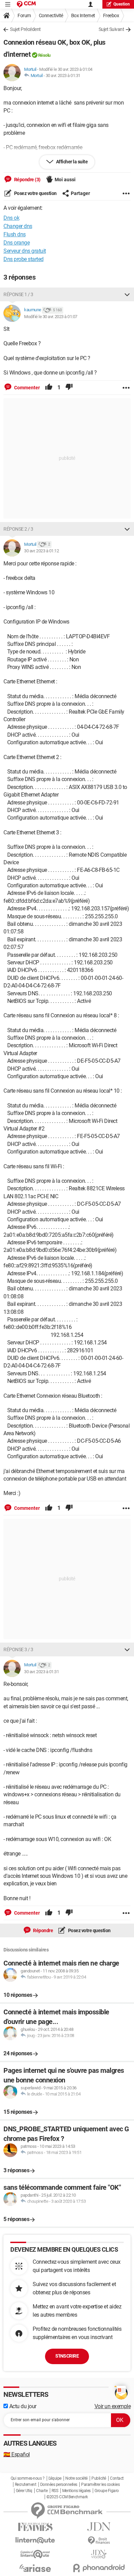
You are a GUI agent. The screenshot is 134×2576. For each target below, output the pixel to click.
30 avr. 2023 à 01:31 (63, 75)
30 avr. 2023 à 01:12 (41, 551)
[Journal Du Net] (99, 2527)
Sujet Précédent (25, 29)
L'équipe (55, 2478)
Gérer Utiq (24, 2491)
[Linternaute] (35, 2540)
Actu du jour (22, 2406)
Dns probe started (24, 259)
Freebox (111, 15)
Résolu (44, 55)
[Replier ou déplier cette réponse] (127, 294)
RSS (55, 2491)
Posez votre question (35, 193)
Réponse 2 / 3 (18, 529)
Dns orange (16, 243)
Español (17, 2454)
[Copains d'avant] (35, 2554)
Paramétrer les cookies (100, 2485)
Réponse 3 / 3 (18, 1649)
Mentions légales (76, 2491)
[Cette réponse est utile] (49, 388)
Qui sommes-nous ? (28, 2478)
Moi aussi (65, 180)
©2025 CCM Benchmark (67, 2497)
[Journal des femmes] (35, 2527)
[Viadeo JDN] (99, 2554)
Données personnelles (59, 2485)
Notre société (76, 2478)
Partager (80, 193)
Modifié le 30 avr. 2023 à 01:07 (51, 317)
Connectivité (51, 15)
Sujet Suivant (111, 29)
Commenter (26, 388)
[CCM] (26, 4)
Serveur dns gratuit (25, 251)
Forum (24, 15)
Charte (42, 2491)
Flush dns (15, 234)
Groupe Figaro (107, 2491)
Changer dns (18, 226)
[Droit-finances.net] (99, 2541)
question (122, 4)
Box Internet (83, 15)
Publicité (99, 2478)
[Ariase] (35, 2568)
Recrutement (26, 2485)
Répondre (43, 1930)
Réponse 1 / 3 (18, 294)
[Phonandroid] (99, 2568)
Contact (117, 2478)
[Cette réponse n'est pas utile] (69, 388)
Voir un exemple (113, 2406)
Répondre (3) (27, 180)
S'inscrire (67, 2356)
